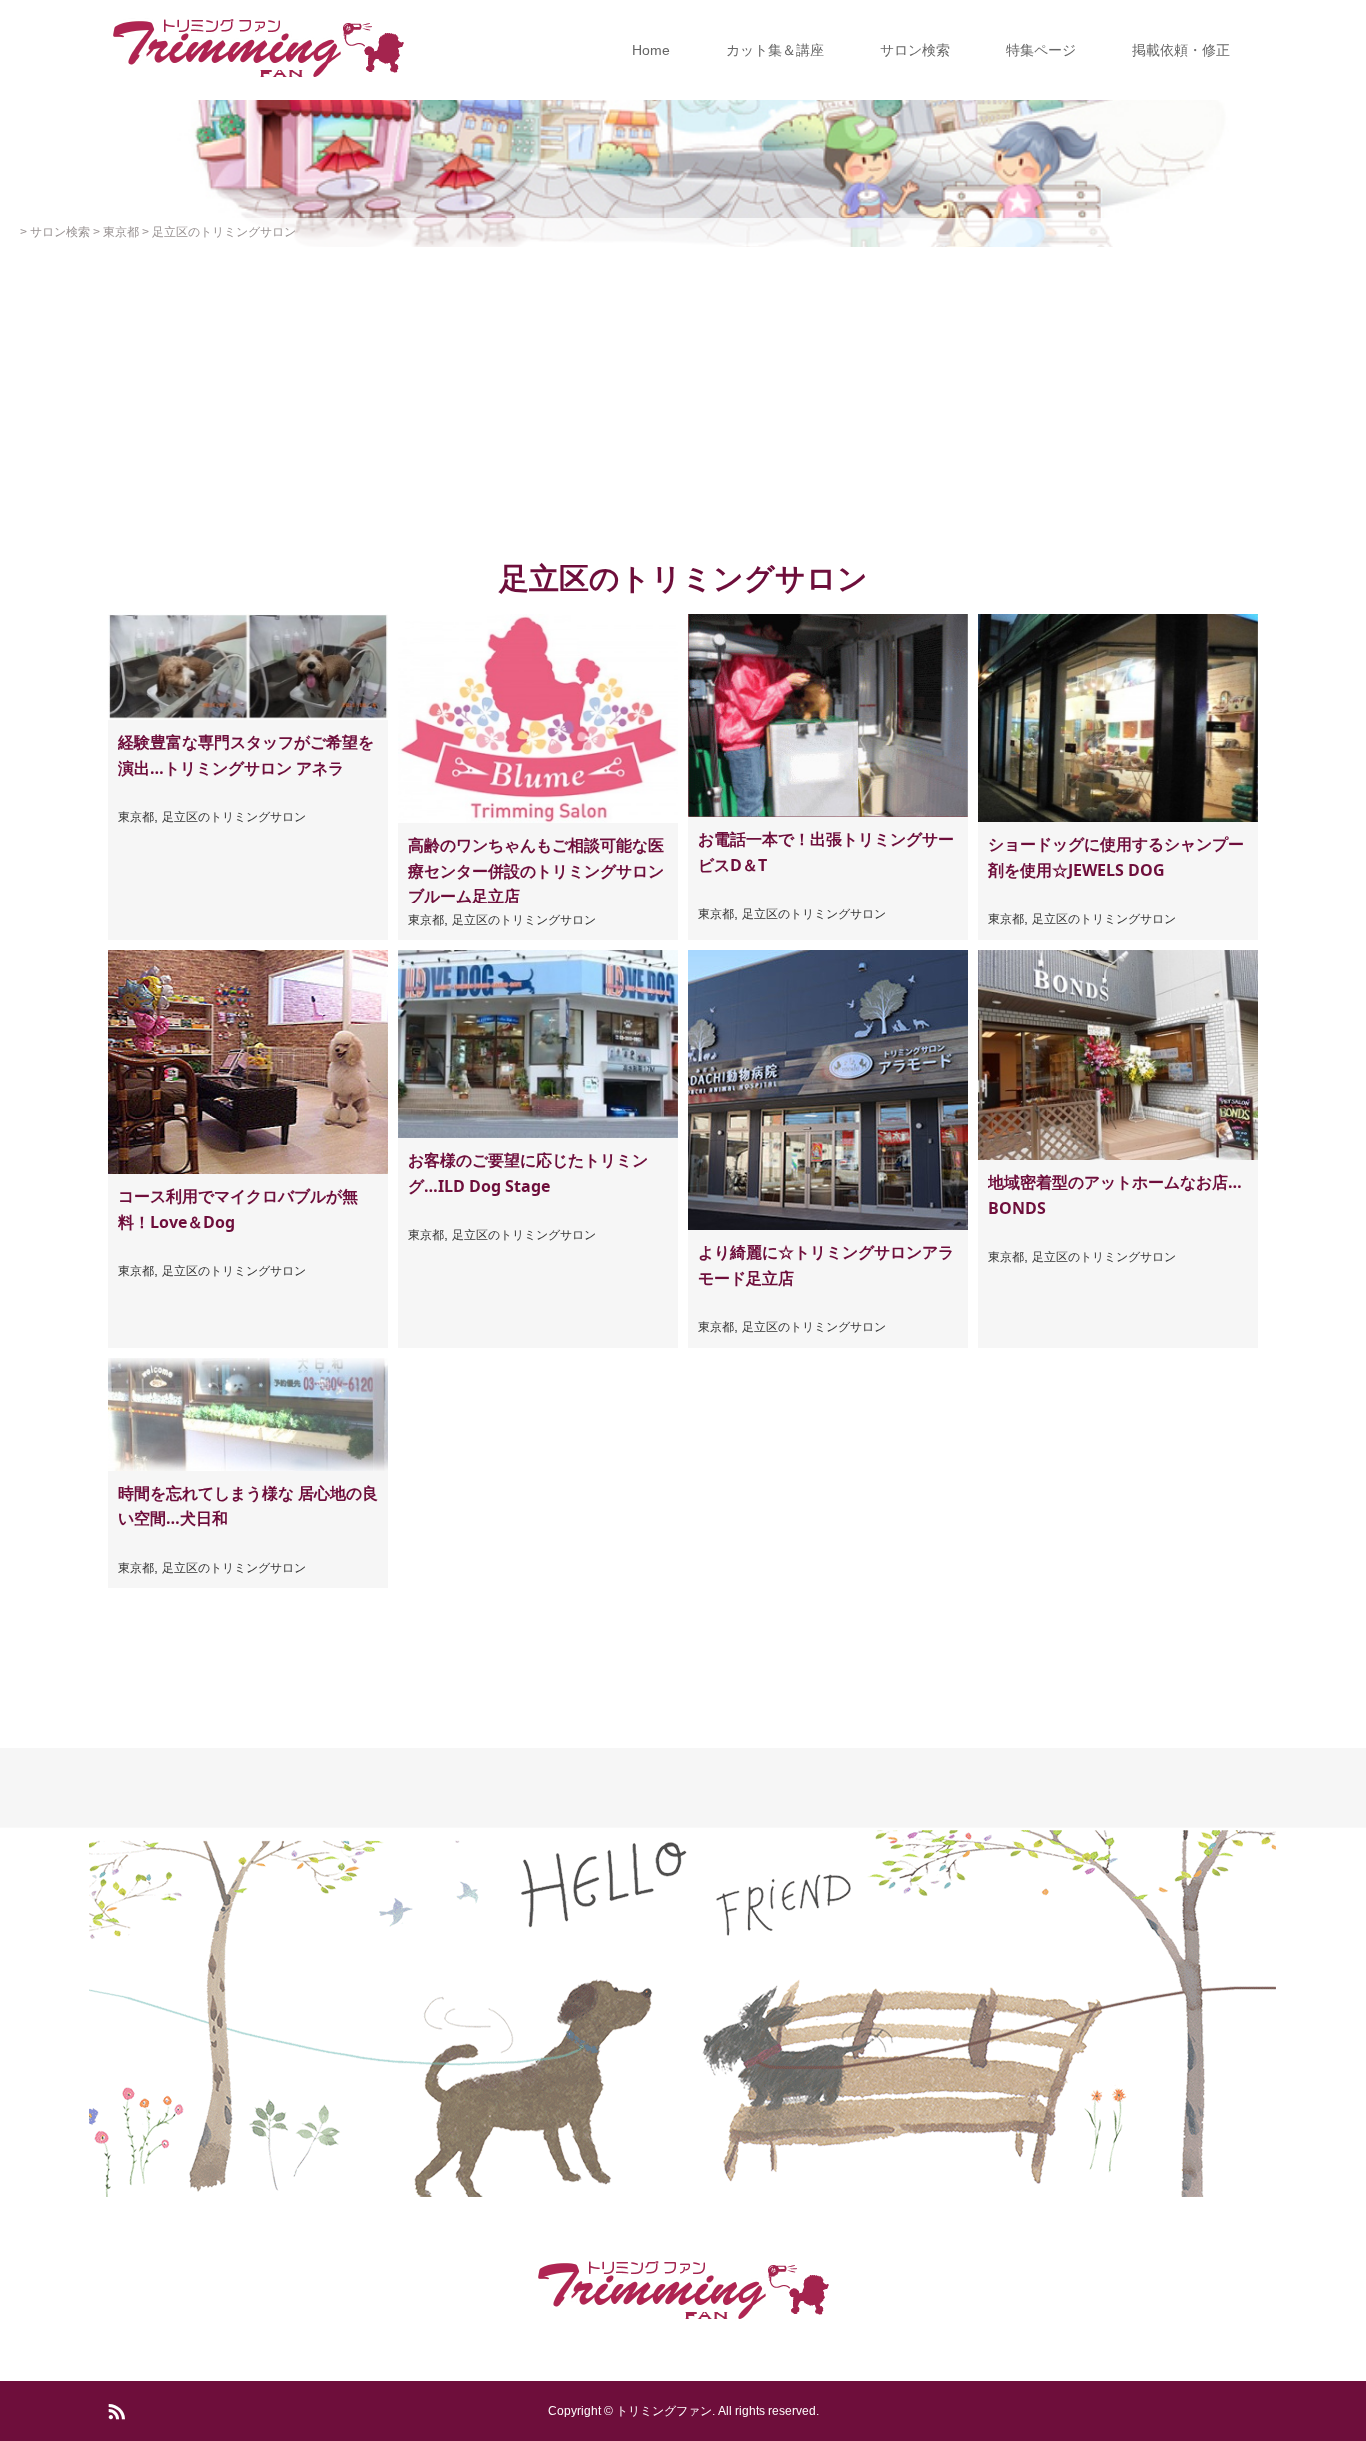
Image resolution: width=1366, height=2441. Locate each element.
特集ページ (1041, 50)
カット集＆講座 (775, 50)
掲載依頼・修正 (1181, 50)
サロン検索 (915, 50)
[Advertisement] (683, 397)
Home (651, 50)
